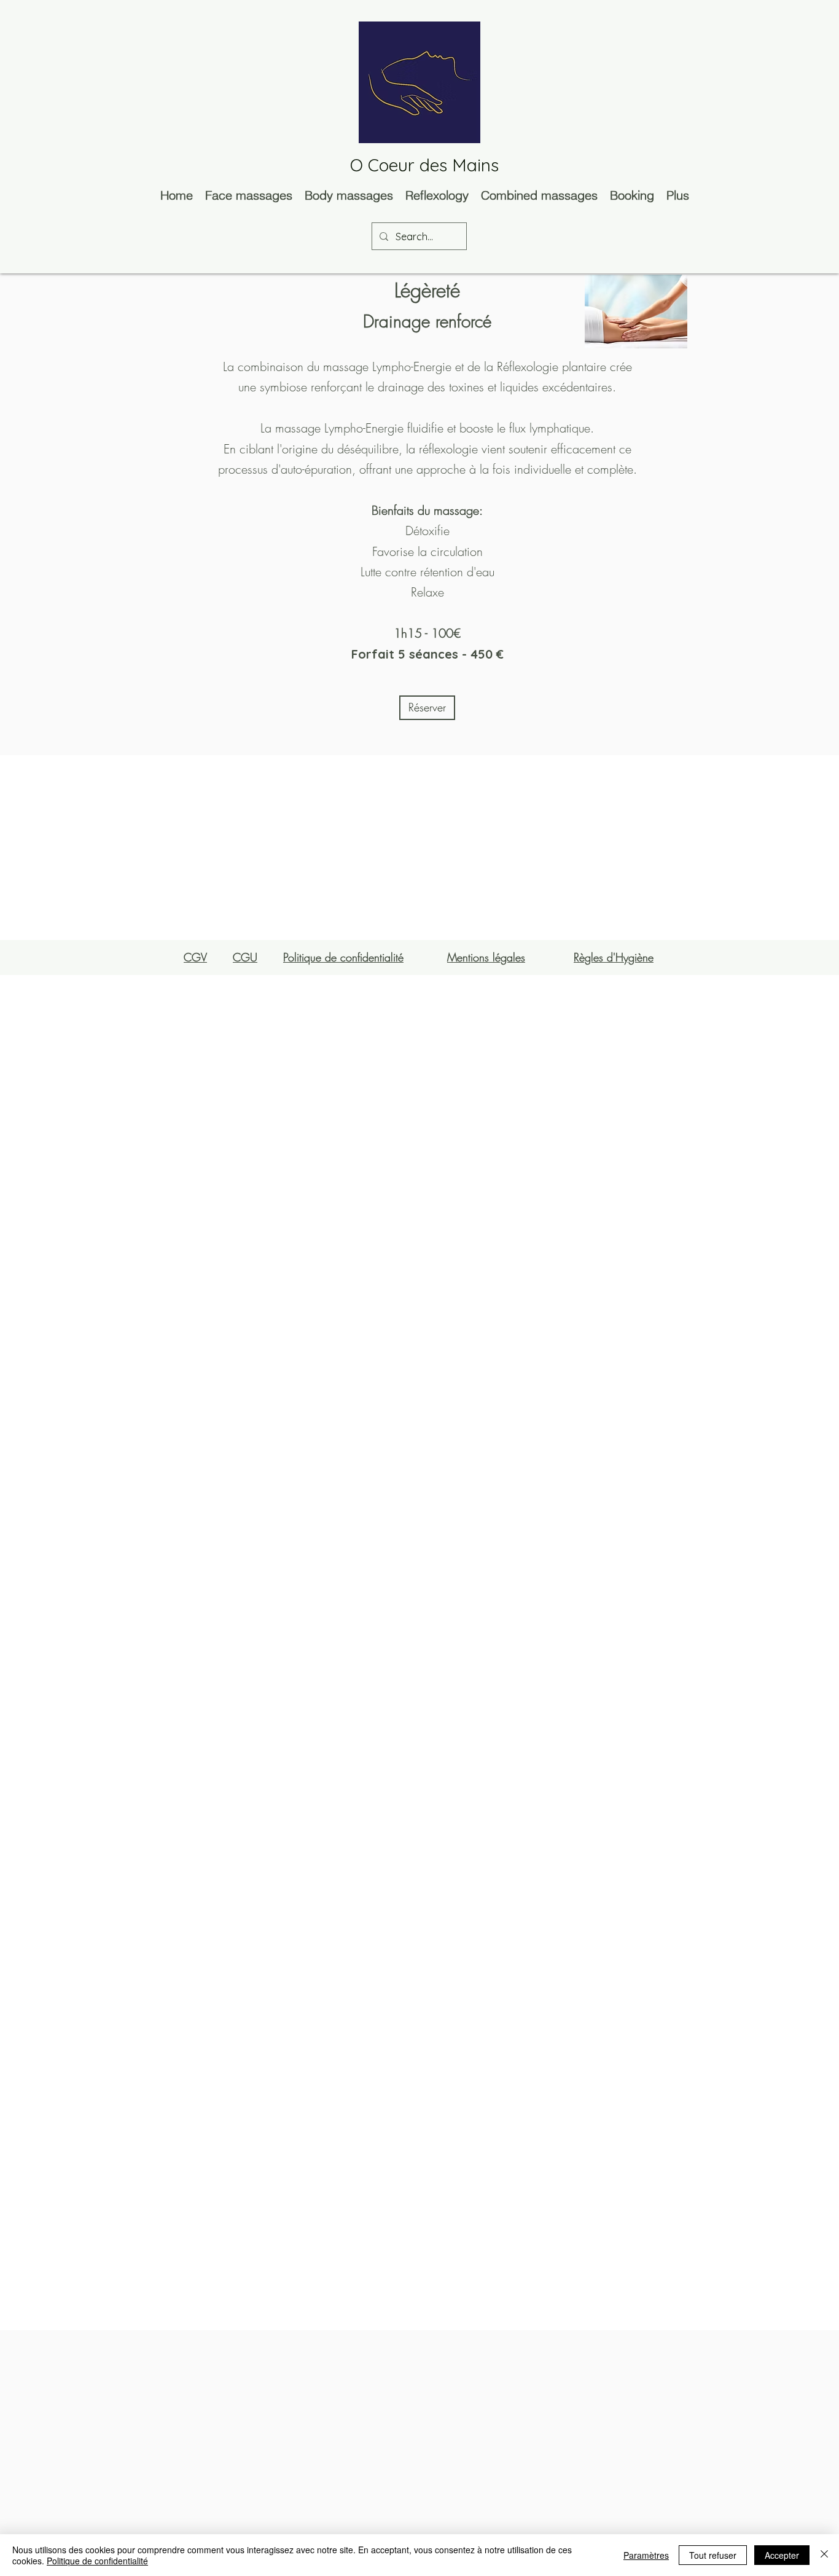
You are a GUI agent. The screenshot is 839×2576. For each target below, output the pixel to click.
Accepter (782, 2555)
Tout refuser (713, 2555)
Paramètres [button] (646, 2555)
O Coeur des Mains (424, 165)
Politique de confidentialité (97, 2561)
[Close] (824, 2555)
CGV (195, 957)
